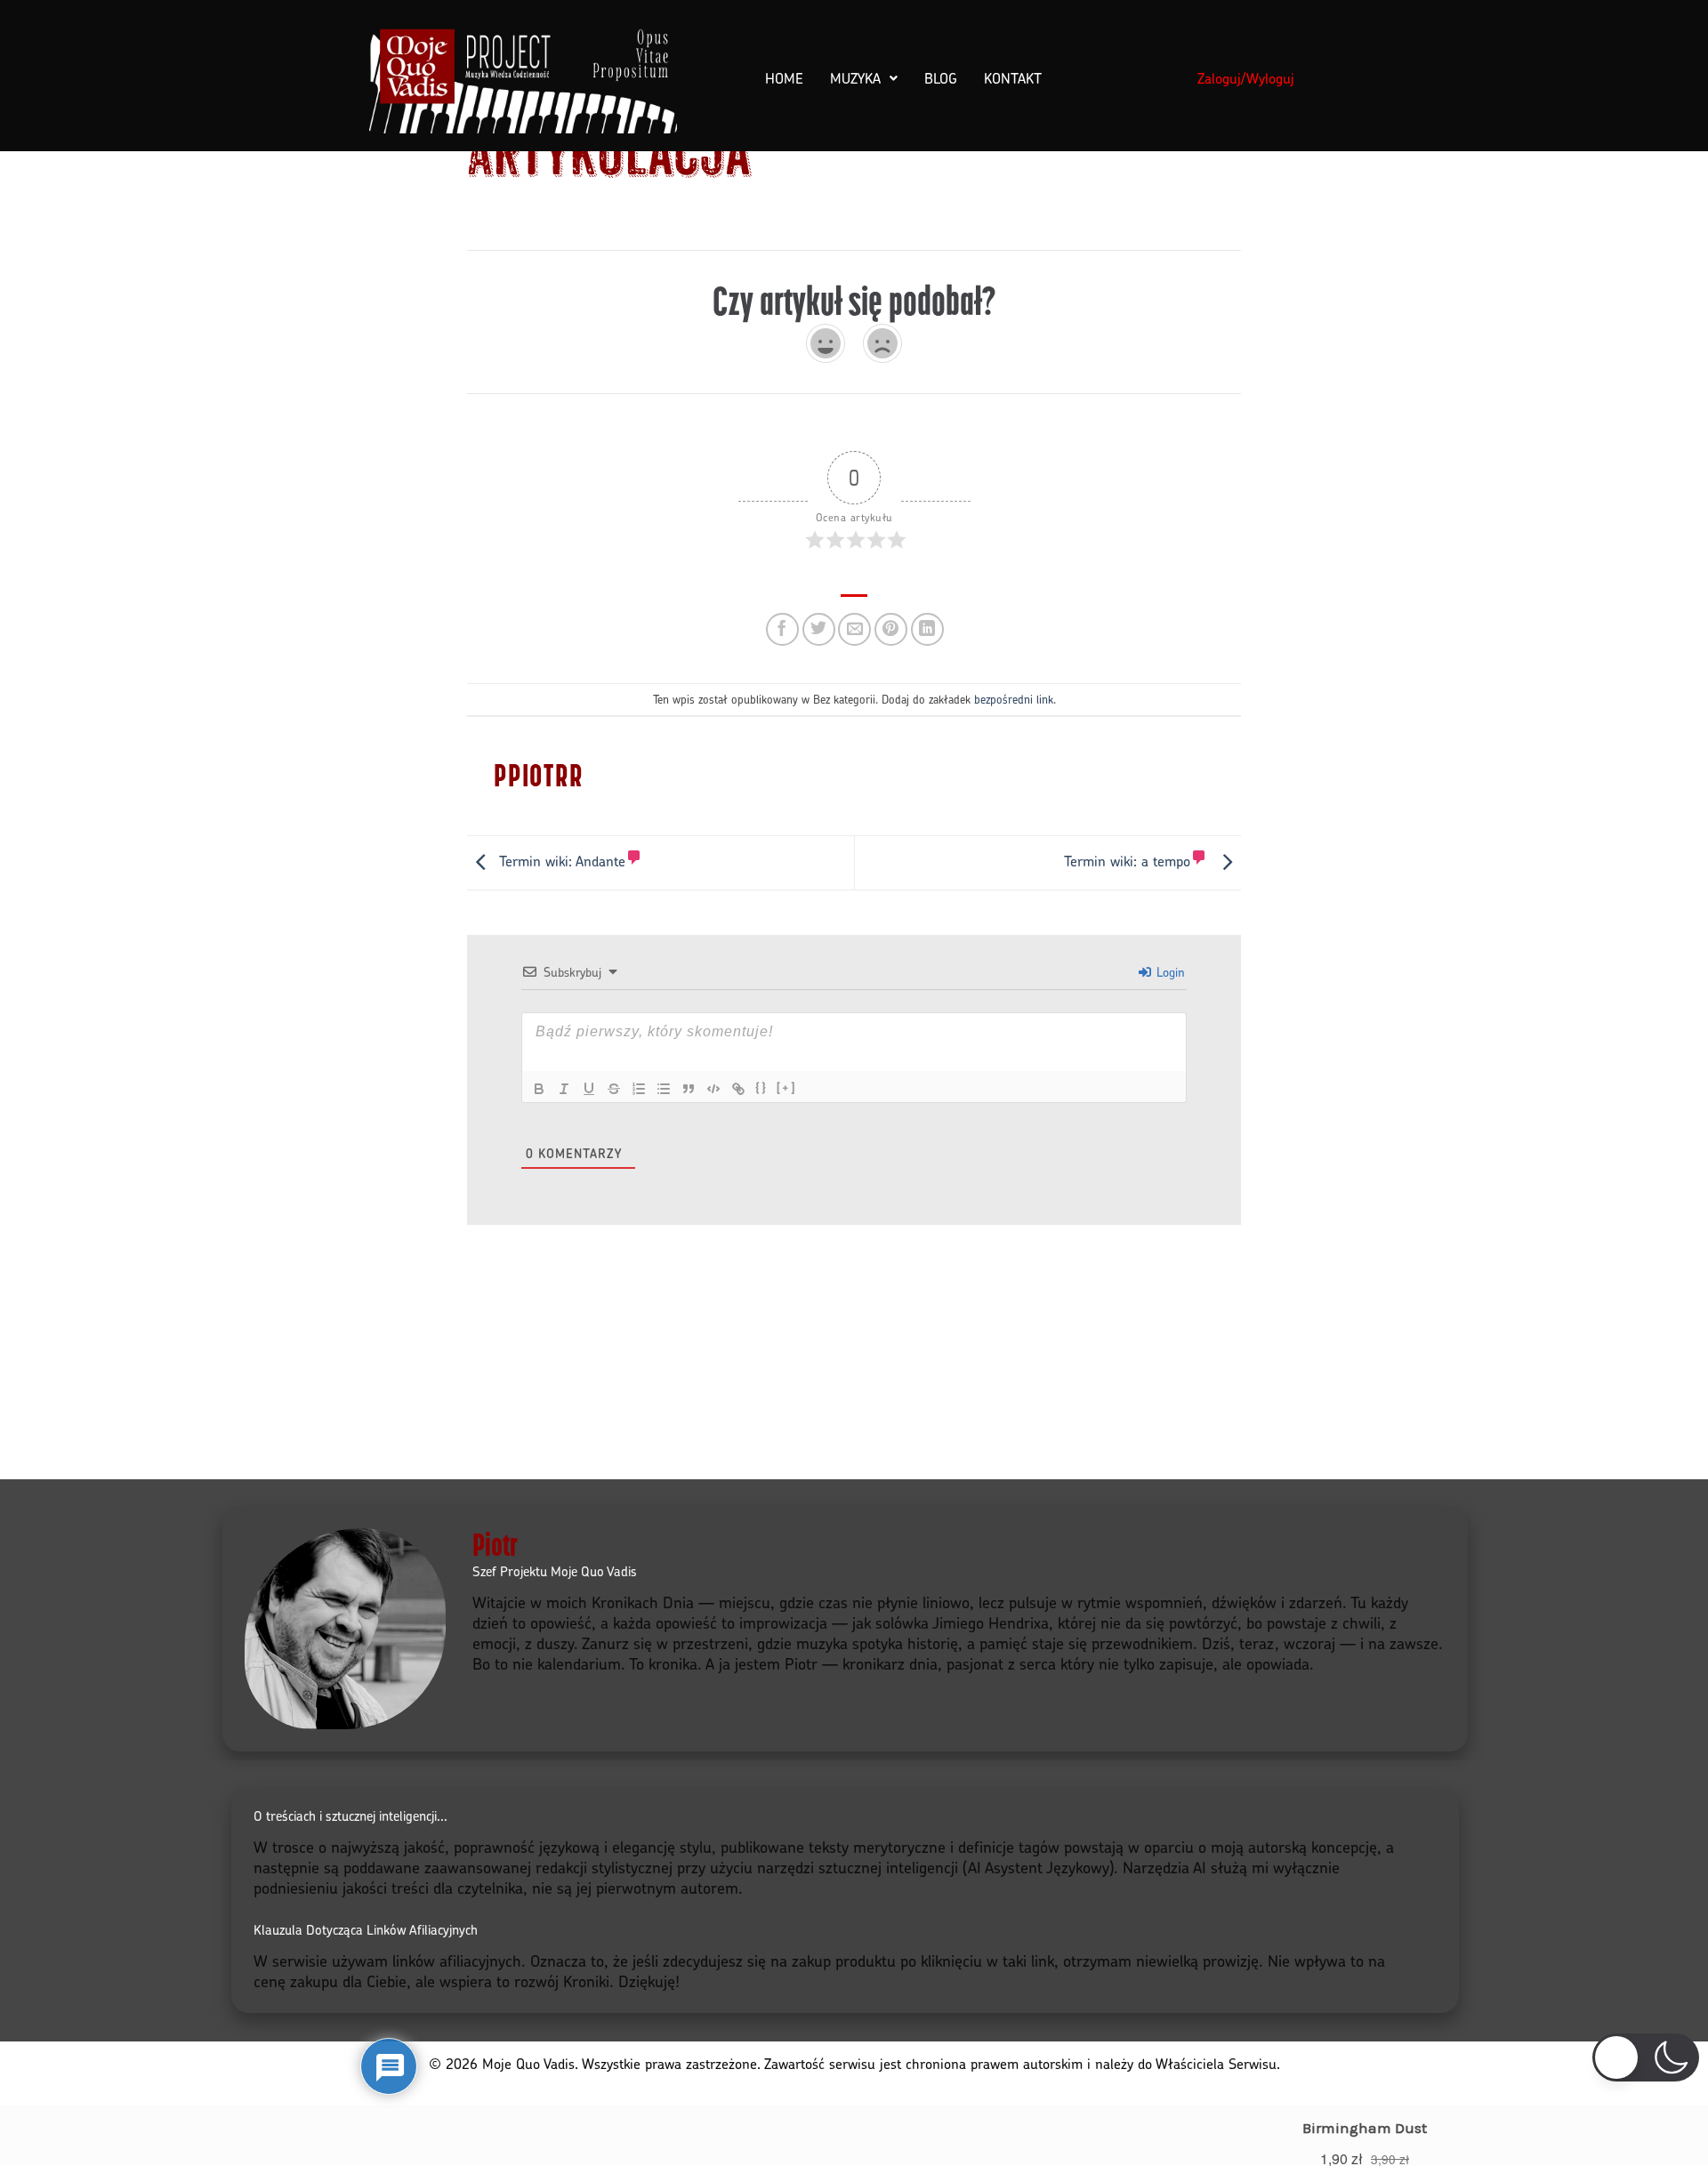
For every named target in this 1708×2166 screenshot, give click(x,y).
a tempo (1127, 861)
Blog (941, 78)
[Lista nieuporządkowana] (664, 1089)
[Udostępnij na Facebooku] (782, 629)
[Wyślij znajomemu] (854, 629)
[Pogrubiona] (539, 1089)
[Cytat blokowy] (689, 1089)
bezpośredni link (1014, 699)
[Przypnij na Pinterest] (891, 629)
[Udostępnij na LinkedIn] (927, 629)
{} (761, 1087)
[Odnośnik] (738, 1089)
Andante (562, 861)
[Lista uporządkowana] (639, 1089)
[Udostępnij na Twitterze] (819, 629)
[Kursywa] (564, 1089)
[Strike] (614, 1089)
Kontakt (1013, 78)
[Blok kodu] (713, 1089)
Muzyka (855, 78)
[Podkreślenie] (589, 1089)
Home (784, 78)
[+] (786, 1087)
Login (1169, 972)
